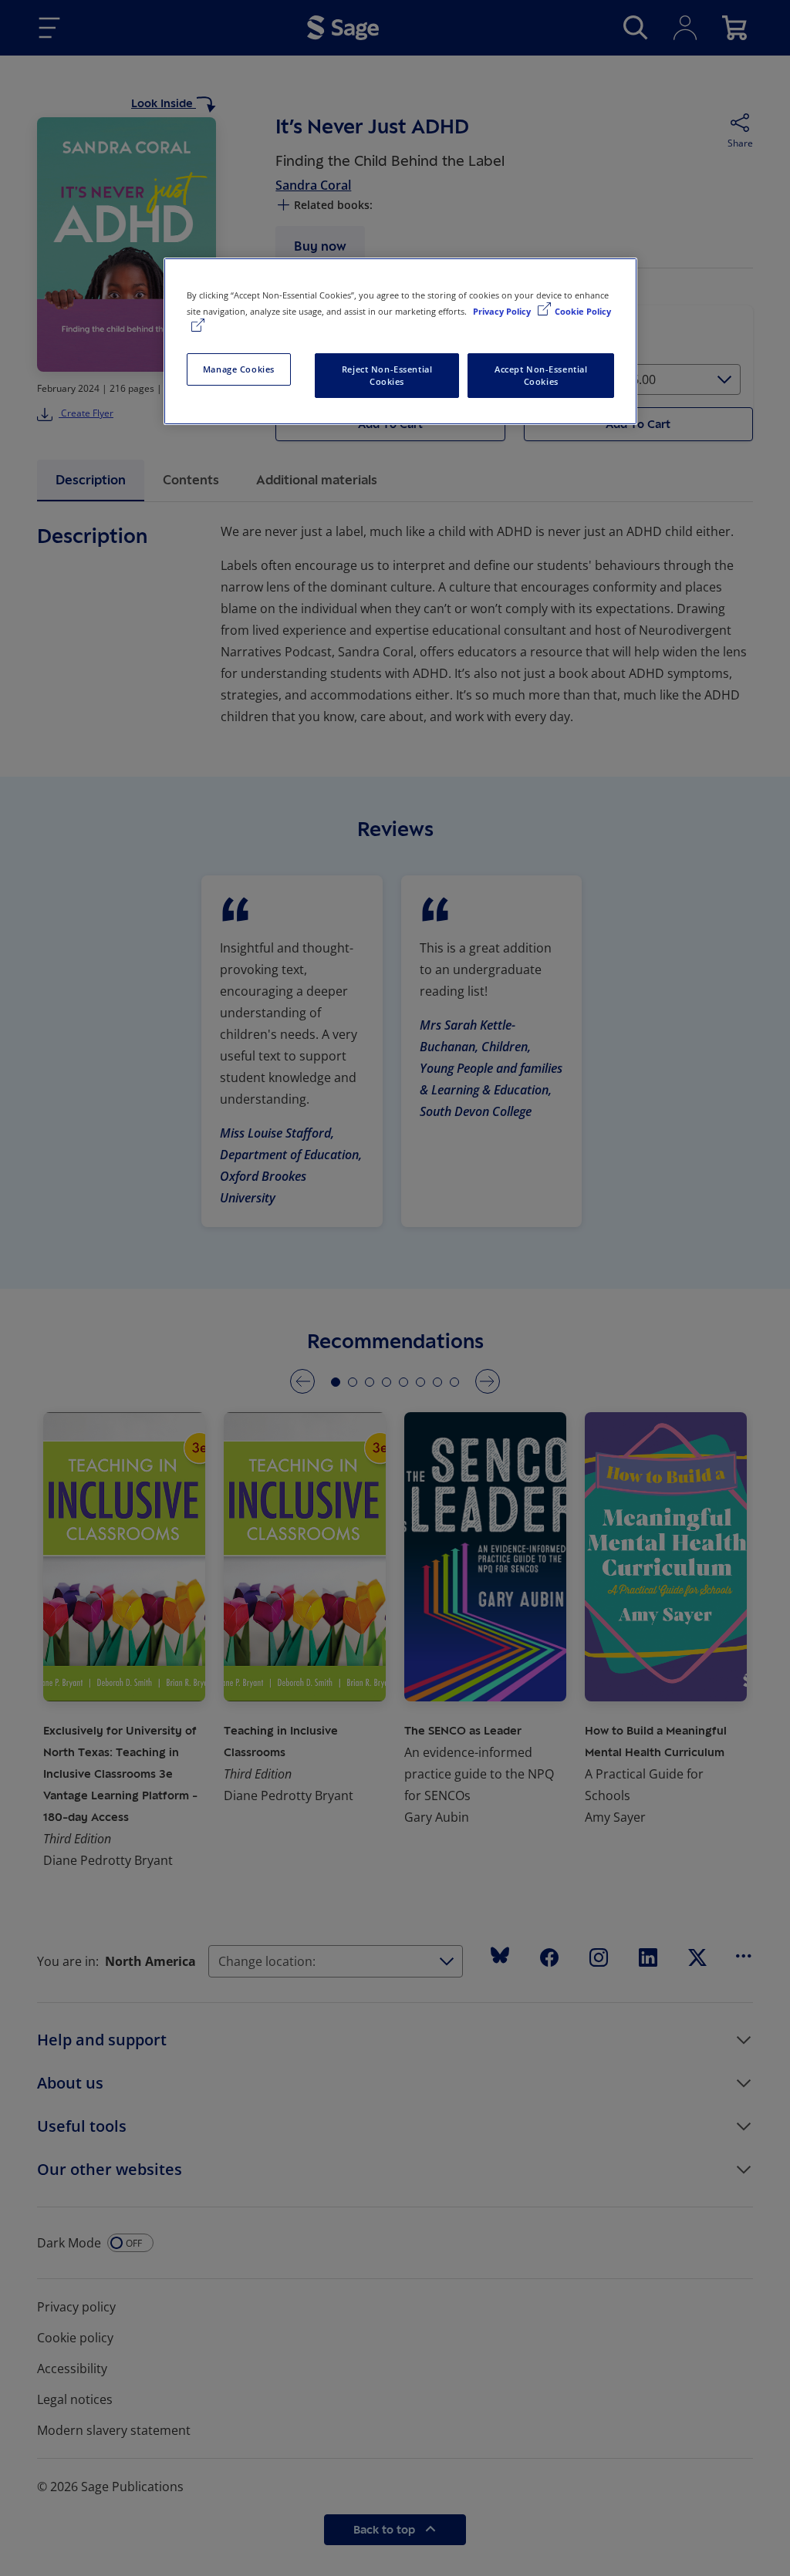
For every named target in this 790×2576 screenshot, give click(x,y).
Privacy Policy (503, 311)
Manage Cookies (239, 369)
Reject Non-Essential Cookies (387, 375)
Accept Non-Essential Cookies (541, 375)
